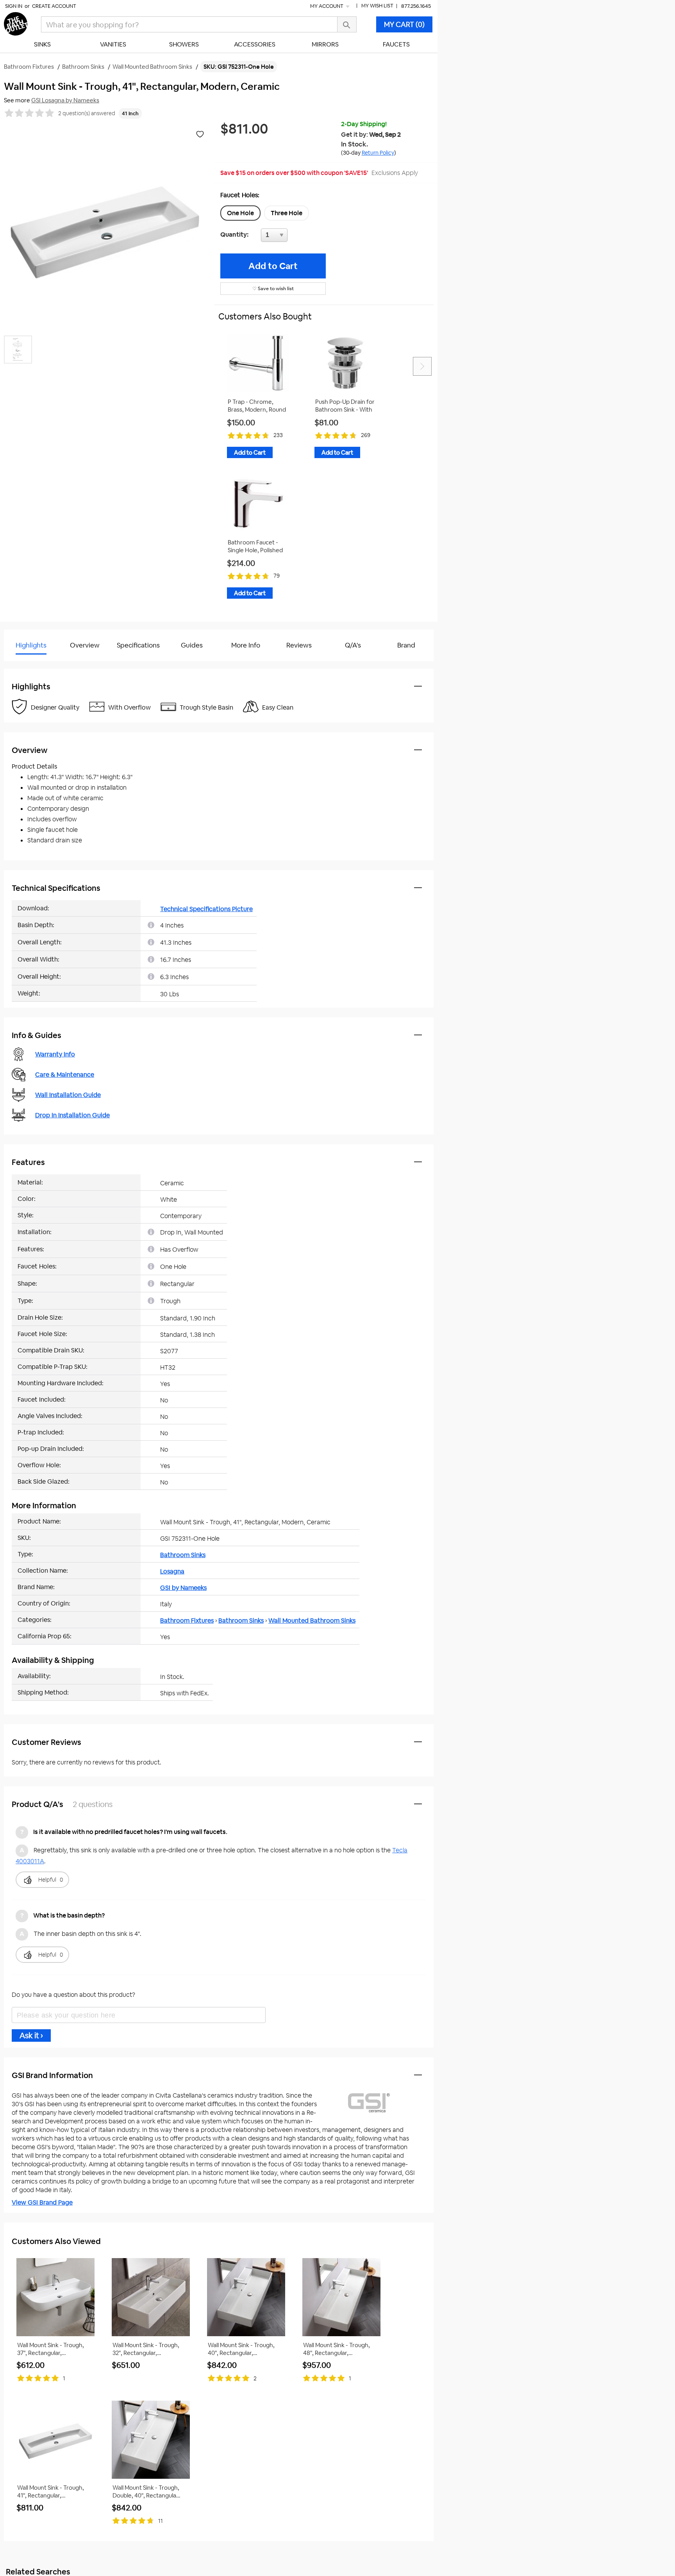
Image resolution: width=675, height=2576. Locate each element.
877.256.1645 (416, 6)
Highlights (31, 645)
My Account (327, 6)
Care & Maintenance (65, 1075)
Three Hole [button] (287, 213)
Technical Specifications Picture (206, 909)
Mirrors (325, 44)
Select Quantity (300, 237)
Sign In (14, 6)
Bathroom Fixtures (187, 1621)
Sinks (42, 44)
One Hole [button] (240, 213)
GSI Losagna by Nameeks (65, 100)
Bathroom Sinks (183, 1555)
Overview (85, 645)
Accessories (255, 44)
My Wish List (377, 6)
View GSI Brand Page (42, 2202)
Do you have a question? (38, 665)
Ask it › (31, 2035)
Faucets (396, 44)
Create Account (54, 6)
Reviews (299, 645)
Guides (192, 645)
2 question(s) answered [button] (87, 113)
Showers (184, 44)
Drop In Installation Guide (72, 1115)
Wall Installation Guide (68, 1095)
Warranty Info (55, 1054)
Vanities (113, 44)
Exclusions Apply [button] (395, 173)
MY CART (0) (404, 24)
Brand (406, 645)
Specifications (138, 645)
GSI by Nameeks (183, 1588)
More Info (246, 645)
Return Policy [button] (378, 153)
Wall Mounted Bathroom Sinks (312, 1621)
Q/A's (353, 645)
